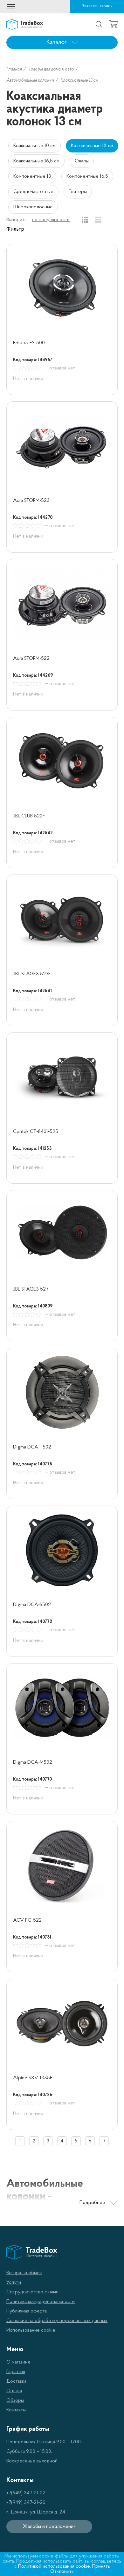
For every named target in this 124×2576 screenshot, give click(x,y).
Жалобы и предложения (49, 2527)
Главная (14, 69)
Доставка (16, 2381)
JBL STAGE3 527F (32, 974)
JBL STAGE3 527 (31, 1289)
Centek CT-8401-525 (36, 1132)
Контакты (16, 2410)
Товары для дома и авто (51, 69)
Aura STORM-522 (31, 659)
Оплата (14, 2391)
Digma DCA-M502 (33, 1762)
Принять (101, 2566)
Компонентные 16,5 (87, 176)
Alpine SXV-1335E (33, 2078)
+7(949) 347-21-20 (26, 2503)
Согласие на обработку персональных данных (57, 2321)
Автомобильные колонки (30, 81)
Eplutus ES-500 (29, 343)
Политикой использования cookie (54, 2566)
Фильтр (15, 229)
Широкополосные (33, 207)
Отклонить (62, 2572)
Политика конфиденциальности (41, 2302)
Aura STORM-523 (31, 501)
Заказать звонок (97, 6)
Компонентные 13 (32, 176)
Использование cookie (31, 2330)
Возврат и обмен (24, 2273)
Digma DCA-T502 (32, 1447)
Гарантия (16, 2372)
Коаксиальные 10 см (34, 146)
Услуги (14, 2282)
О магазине (18, 2362)
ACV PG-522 (27, 1920)
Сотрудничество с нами (32, 2292)
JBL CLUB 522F (29, 816)
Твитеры (78, 192)
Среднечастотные (33, 192)
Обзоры (15, 2401)
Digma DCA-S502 (32, 1605)
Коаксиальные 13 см (92, 146)
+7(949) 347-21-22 (26, 2493)
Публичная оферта (27, 2311)
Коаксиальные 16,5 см (36, 161)
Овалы (82, 161)
